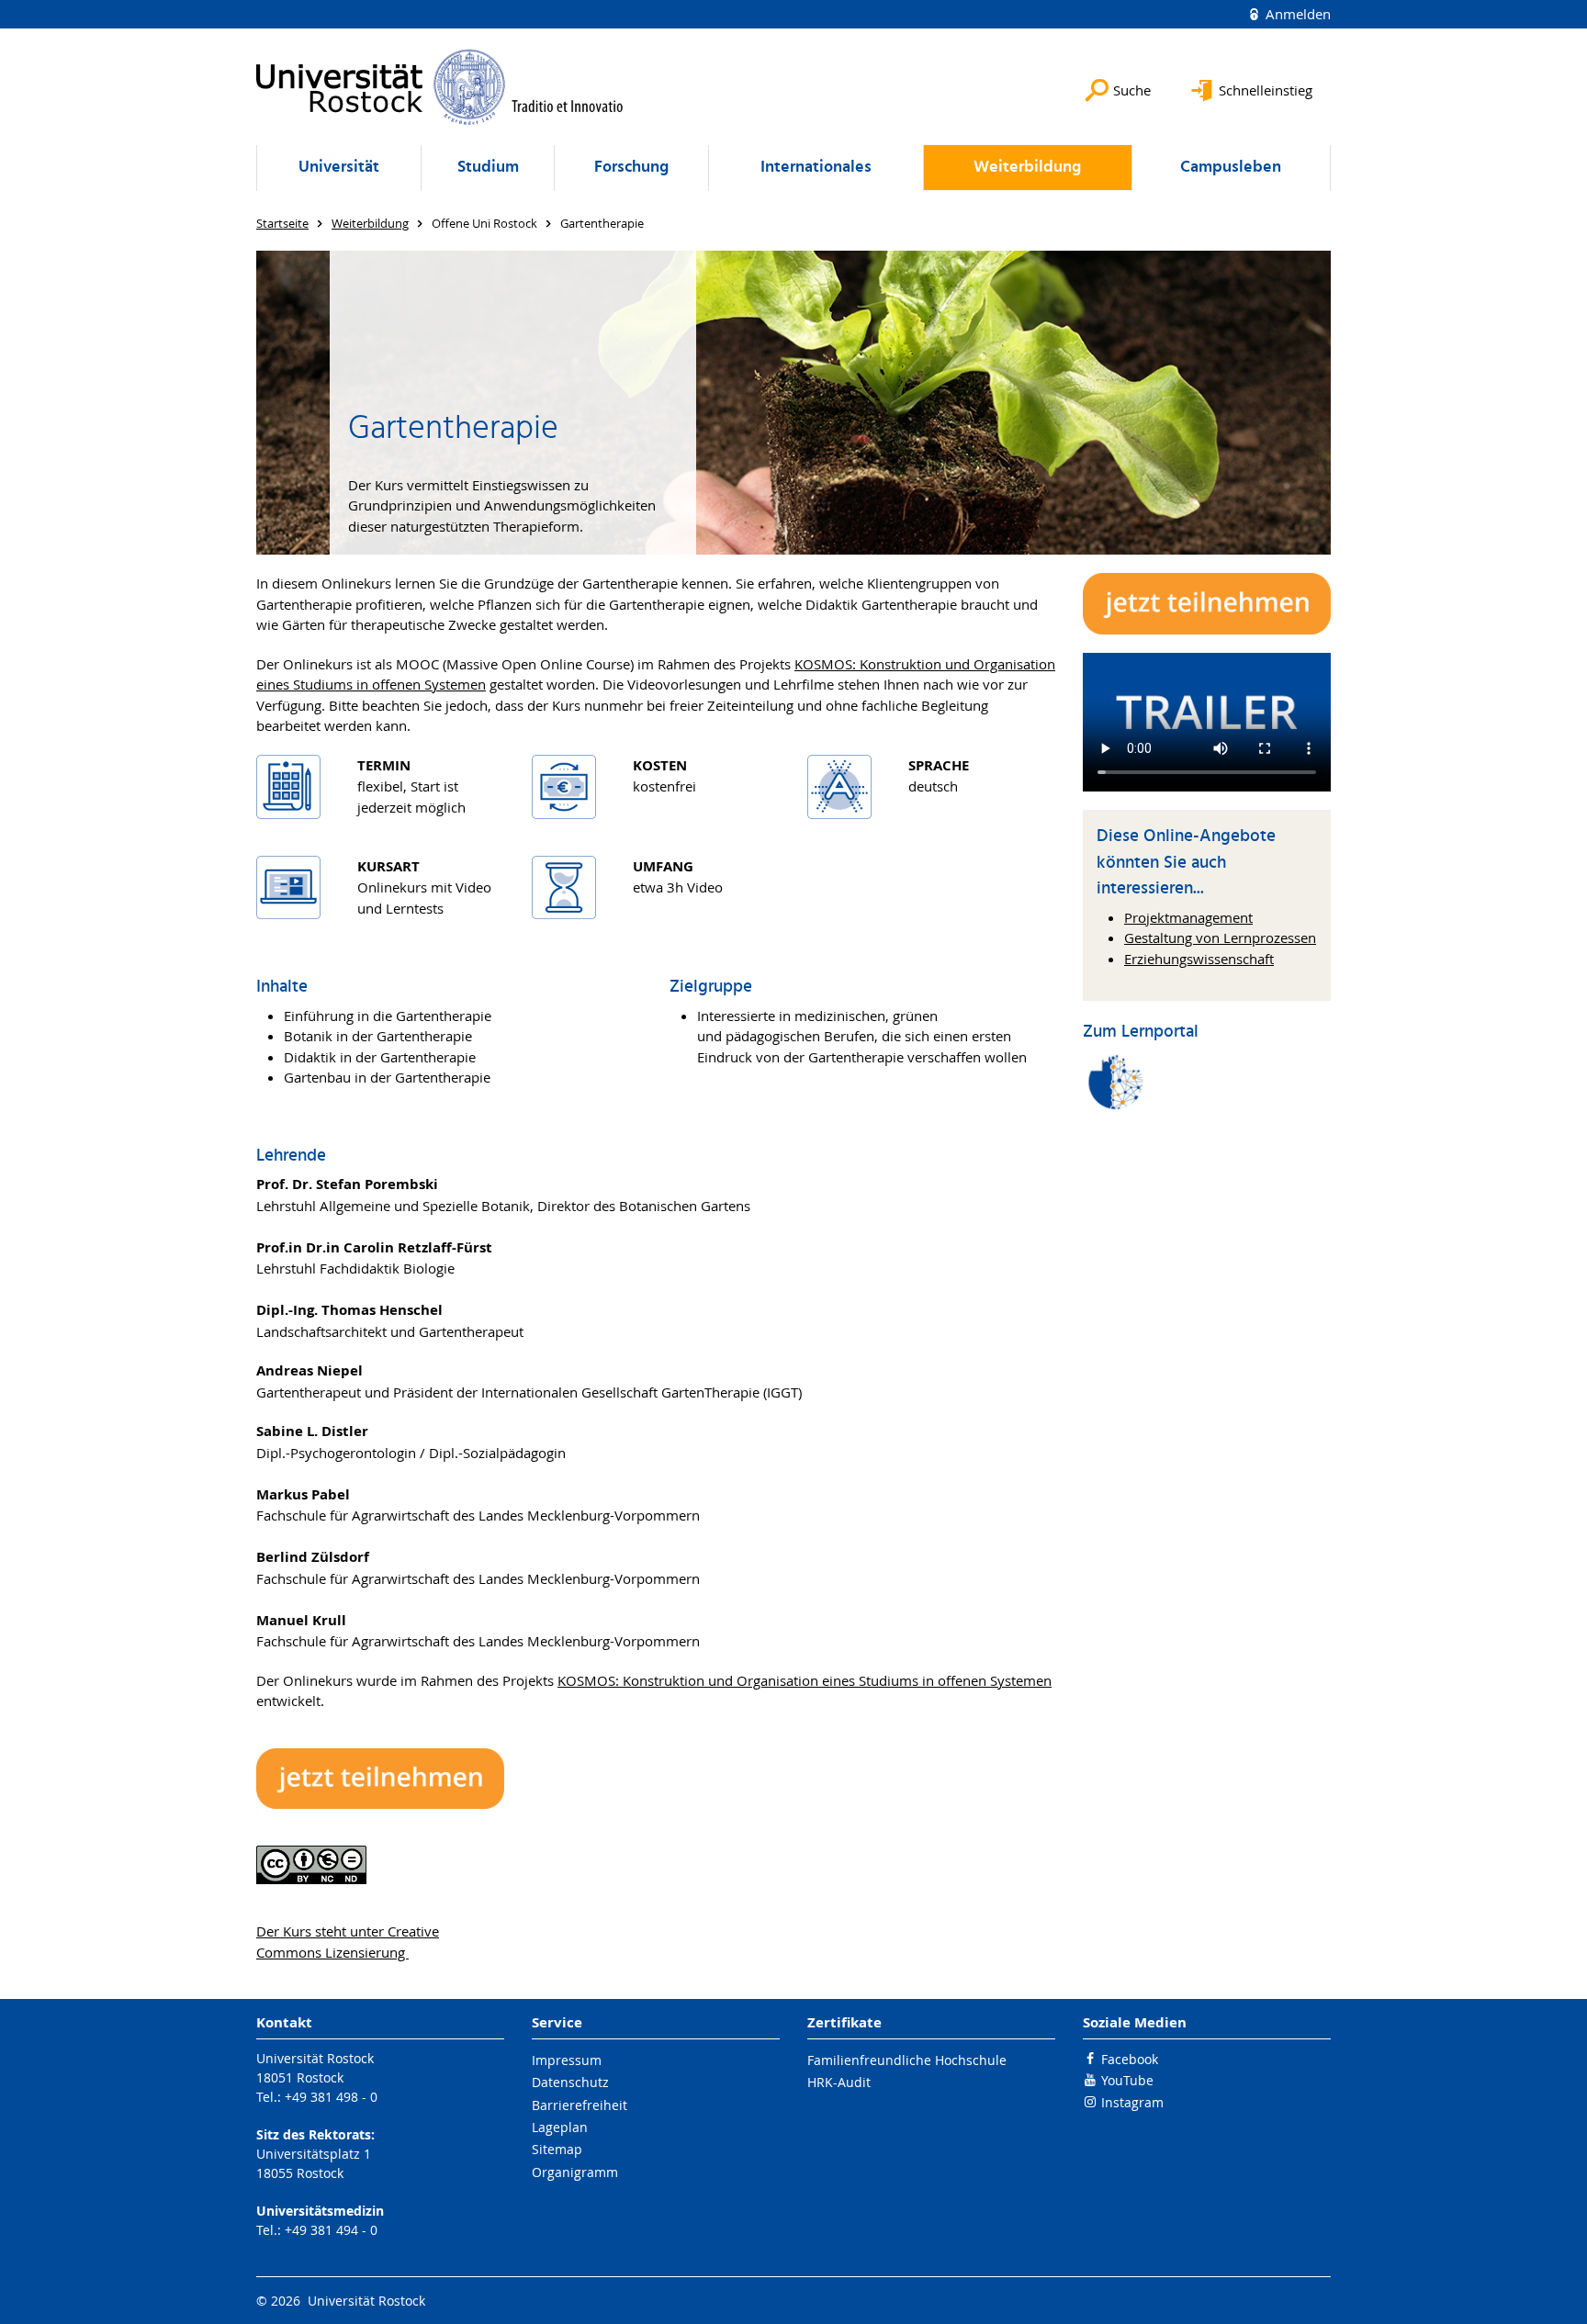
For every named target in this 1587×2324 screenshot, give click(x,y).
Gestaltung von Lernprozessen (1220, 937)
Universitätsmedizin (320, 2211)
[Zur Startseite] (440, 87)
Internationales (816, 168)
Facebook (1130, 2059)
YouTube (1127, 2080)
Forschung (631, 168)
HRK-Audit (839, 2082)
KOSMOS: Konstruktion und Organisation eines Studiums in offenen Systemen (805, 1680)
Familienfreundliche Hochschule (907, 2060)
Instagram (1132, 2102)
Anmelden (1296, 14)
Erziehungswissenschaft (1199, 959)
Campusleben (1231, 168)
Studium (488, 168)
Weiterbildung (1027, 168)
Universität (339, 168)
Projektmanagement (1188, 917)
